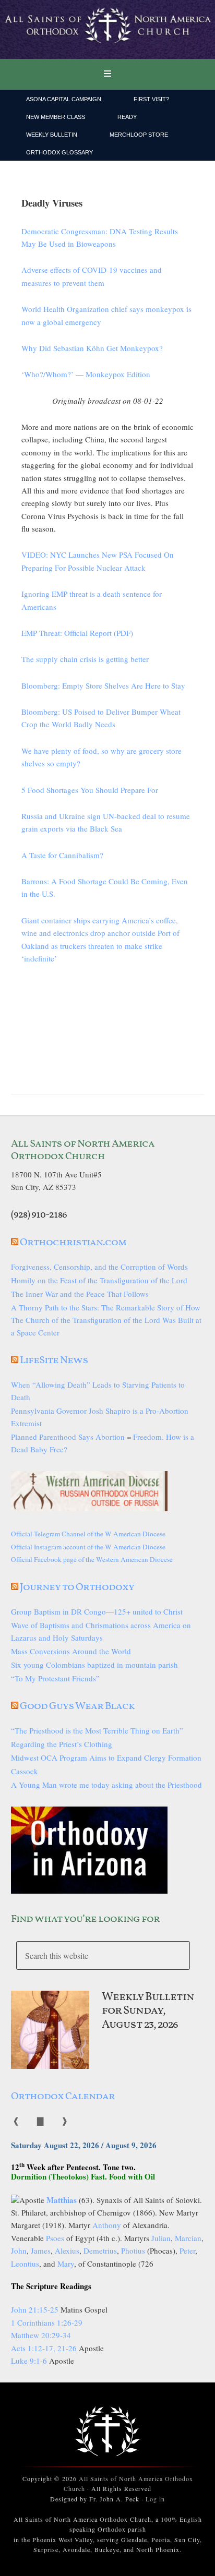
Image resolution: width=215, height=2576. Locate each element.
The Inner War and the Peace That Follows (80, 1294)
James (41, 2250)
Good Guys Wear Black (77, 1706)
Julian (161, 2238)
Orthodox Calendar (63, 2097)
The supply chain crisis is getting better (85, 659)
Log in (155, 2499)
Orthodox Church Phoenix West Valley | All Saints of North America (107, 30)
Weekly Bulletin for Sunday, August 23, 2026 (148, 2011)
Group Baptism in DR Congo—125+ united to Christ (97, 1611)
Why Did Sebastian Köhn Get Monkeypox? (92, 348)
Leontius (25, 2264)
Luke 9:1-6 (29, 2361)
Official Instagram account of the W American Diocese (88, 1547)
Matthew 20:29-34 (41, 2335)
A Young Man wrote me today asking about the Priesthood (106, 1785)
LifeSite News (54, 1361)
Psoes (55, 2238)
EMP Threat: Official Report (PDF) (77, 633)
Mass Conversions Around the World (71, 1651)
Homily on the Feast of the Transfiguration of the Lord (99, 1280)
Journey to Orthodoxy (77, 1587)
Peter (187, 2250)
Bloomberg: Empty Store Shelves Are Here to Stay (103, 685)
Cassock (25, 1771)
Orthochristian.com (73, 1243)
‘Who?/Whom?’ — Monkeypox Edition (86, 374)
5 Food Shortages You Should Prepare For (90, 790)
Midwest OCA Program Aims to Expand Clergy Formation (106, 1758)
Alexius (67, 2250)
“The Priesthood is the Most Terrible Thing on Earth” (97, 1730)
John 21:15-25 (35, 2309)
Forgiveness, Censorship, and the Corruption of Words (99, 1267)
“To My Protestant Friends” (55, 1678)
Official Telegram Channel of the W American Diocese (88, 1534)
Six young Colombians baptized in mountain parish (94, 1665)
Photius (133, 2250)
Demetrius (100, 2250)
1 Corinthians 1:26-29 (47, 2322)
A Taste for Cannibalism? (62, 855)
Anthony (107, 2225)
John (19, 2250)
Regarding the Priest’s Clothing (62, 1744)
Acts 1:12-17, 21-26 (44, 2348)
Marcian (188, 2238)
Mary (66, 2264)
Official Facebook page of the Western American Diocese (92, 1559)
